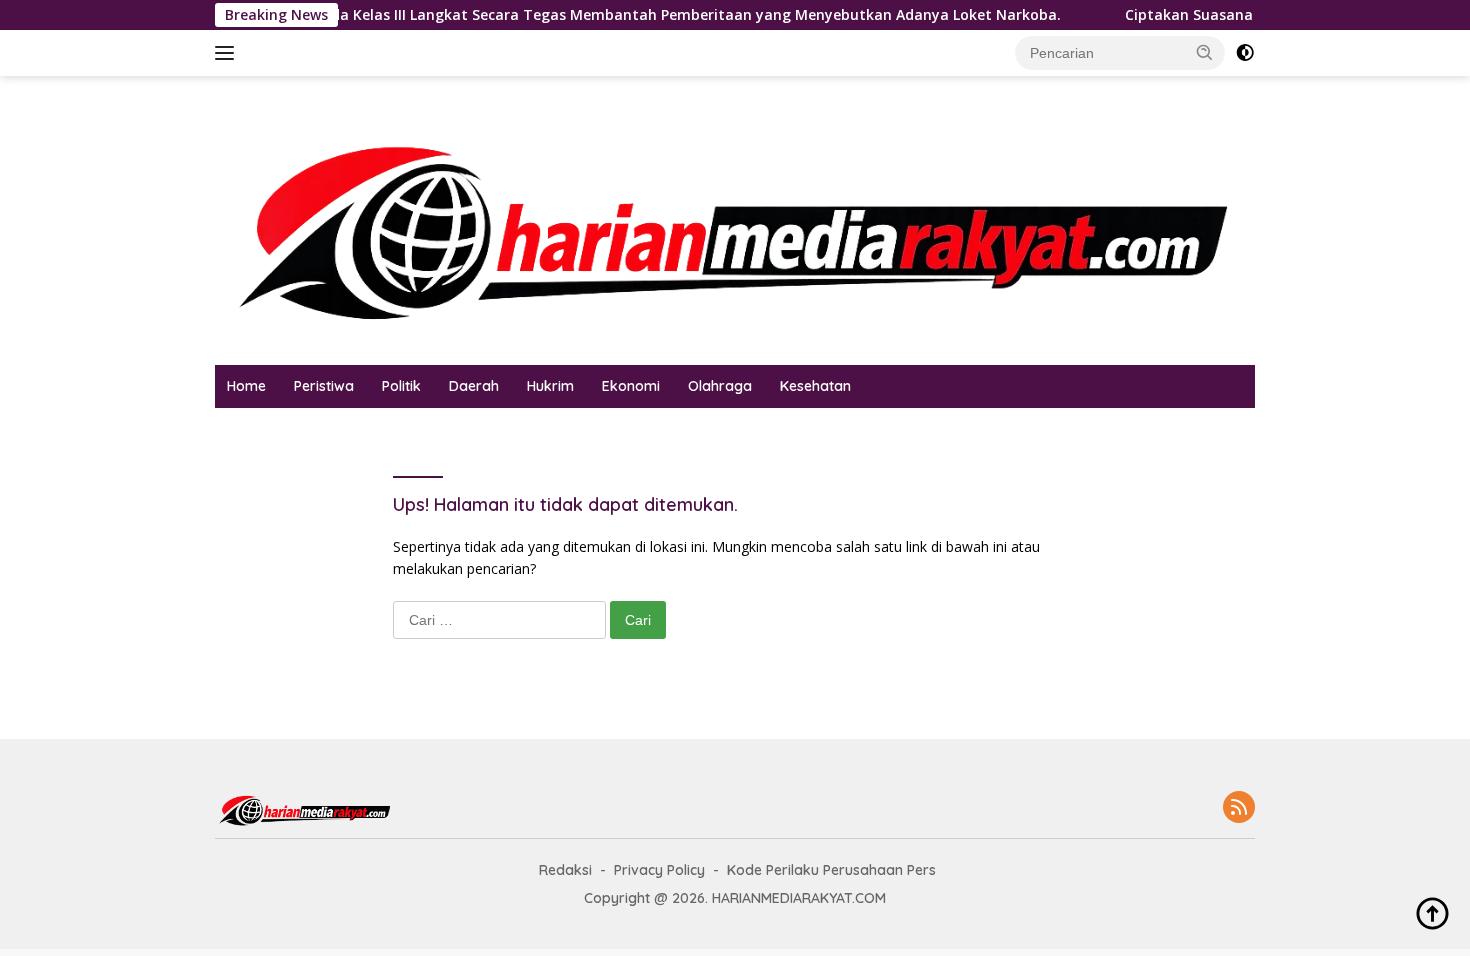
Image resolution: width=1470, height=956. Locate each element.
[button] (1205, 52)
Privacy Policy (659, 870)
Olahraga (720, 386)
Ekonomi (631, 386)
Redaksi (565, 870)
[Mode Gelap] (1245, 53)
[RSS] (1239, 808)
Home (246, 386)
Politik (401, 386)
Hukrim (550, 386)
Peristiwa (324, 386)
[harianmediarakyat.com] (735, 218)
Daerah (474, 386)
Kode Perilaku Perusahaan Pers (831, 870)
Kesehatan (815, 386)
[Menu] (228, 53)
